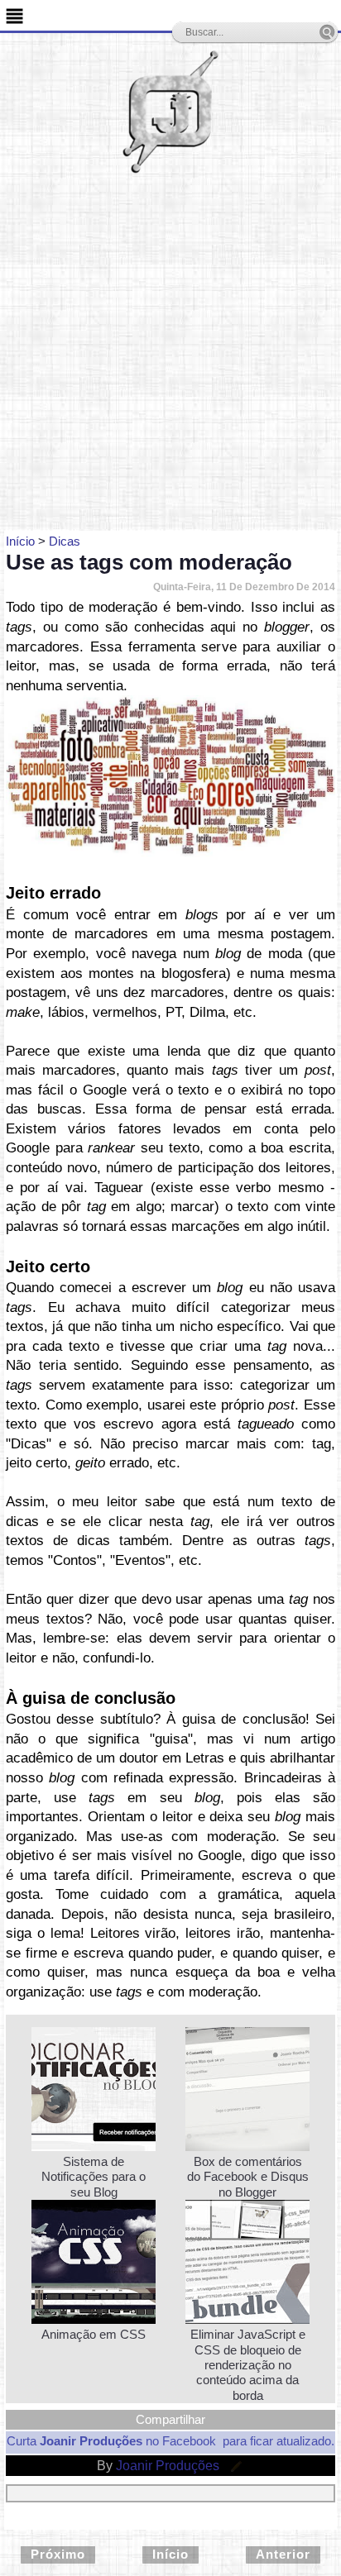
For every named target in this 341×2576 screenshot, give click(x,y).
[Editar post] (233, 2466)
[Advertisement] (170, 352)
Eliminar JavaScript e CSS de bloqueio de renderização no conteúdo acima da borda (248, 2364)
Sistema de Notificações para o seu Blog (94, 2177)
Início (170, 2554)
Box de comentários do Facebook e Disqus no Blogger (248, 2177)
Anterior (283, 2554)
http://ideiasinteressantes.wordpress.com (187, 851)
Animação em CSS (94, 2334)
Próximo (58, 2554)
